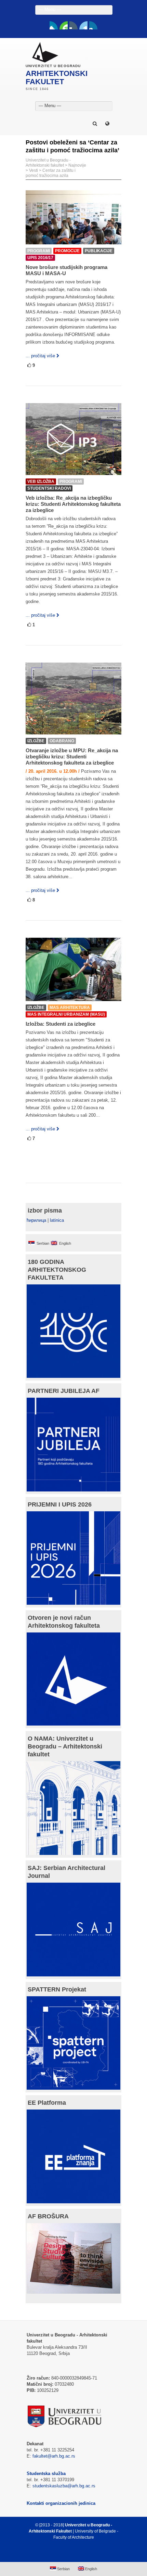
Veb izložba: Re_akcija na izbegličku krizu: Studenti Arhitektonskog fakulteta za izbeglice (73, 504)
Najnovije (77, 165)
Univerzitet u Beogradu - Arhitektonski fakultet (48, 163)
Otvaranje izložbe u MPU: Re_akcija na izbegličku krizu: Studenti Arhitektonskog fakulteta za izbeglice (72, 757)
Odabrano (62, 741)
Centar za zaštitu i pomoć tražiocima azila (51, 173)
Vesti (34, 170)
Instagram (93, 25)
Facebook (54, 25)
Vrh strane (70, 2554)
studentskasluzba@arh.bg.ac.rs (64, 2486)
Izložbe (36, 741)
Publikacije (99, 251)
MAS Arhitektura (70, 1008)
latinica (57, 1220)
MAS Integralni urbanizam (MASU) (66, 1014)
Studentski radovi (49, 488)
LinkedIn (83, 25)
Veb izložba (41, 482)
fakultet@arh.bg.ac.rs (54, 2456)
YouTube (64, 25)
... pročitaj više (40, 356)
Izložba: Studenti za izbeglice (61, 1024)
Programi (39, 251)
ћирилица (36, 1220)
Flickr (73, 25)
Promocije (67, 251)
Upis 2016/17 (40, 258)
